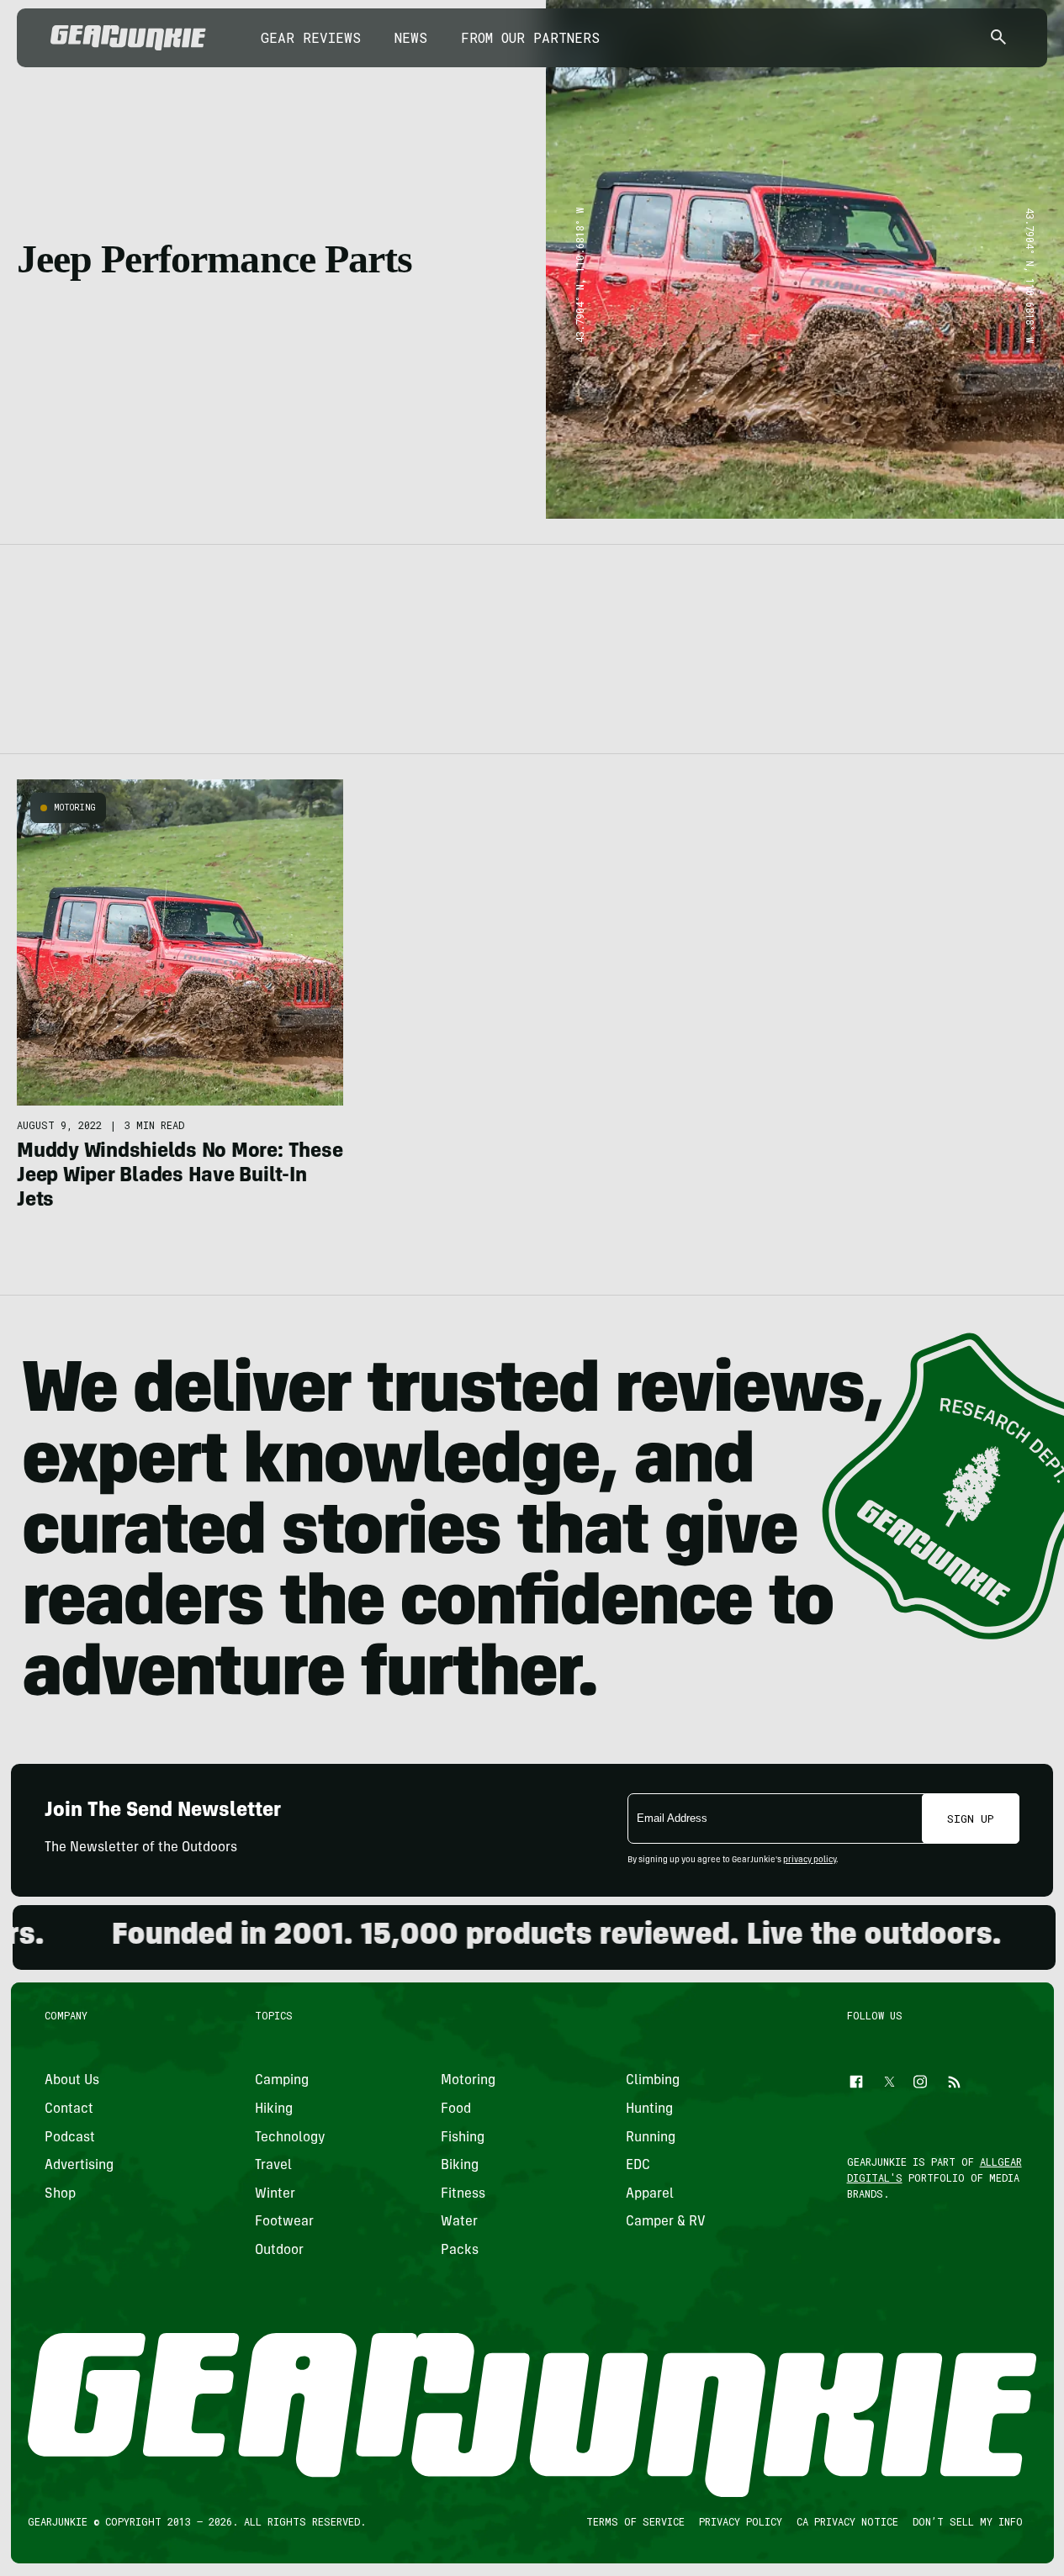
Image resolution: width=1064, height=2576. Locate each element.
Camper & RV (666, 2223)
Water (458, 2223)
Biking (459, 2166)
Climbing (653, 2082)
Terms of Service (635, 2521)
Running (651, 2138)
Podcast (70, 2138)
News (411, 37)
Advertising (79, 2166)
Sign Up (971, 1819)
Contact (69, 2109)
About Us (72, 2082)
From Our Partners (530, 37)
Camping (282, 2082)
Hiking (274, 2109)
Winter (275, 2194)
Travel (273, 2166)
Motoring (75, 808)
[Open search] (998, 38)
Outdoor (279, 2251)
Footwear (284, 2223)
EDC (638, 2166)
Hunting (649, 2109)
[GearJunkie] (128, 38)
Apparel (650, 2194)
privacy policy (810, 1861)
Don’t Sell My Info (967, 2521)
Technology (290, 2138)
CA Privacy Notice (847, 2521)
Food (455, 2109)
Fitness (462, 2194)
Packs (459, 2251)
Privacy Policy (740, 2521)
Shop (60, 2194)
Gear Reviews (311, 37)
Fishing (462, 2138)
